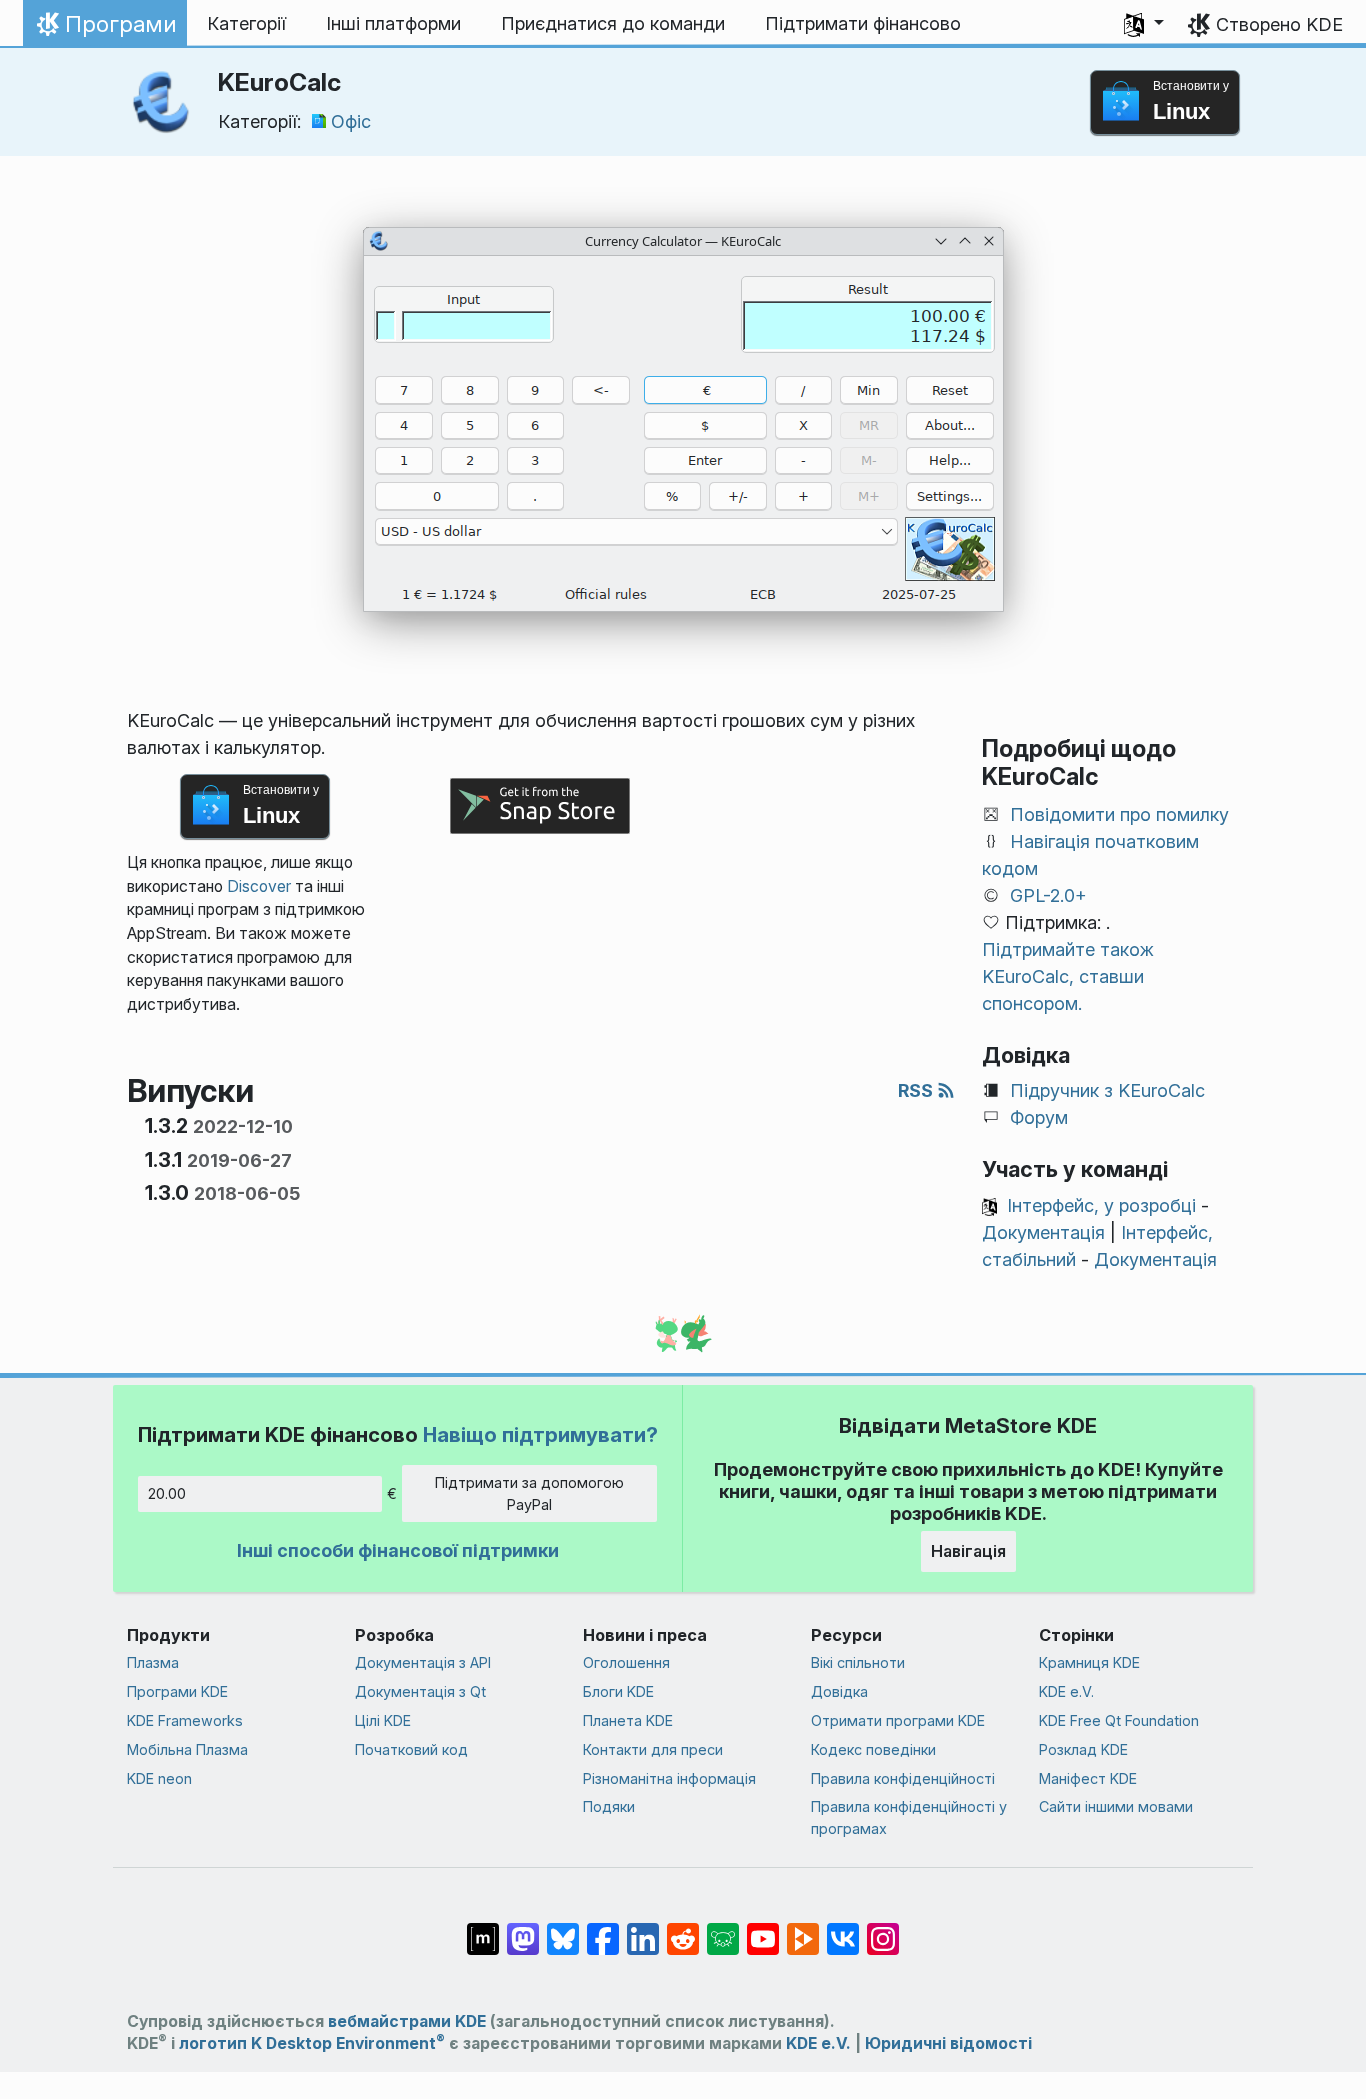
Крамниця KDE (1089, 1662)
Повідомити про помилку (1119, 814)
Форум (1039, 1117)
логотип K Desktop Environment (312, 2043)
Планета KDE (628, 1720)
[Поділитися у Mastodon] (523, 1929)
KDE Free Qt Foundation (1119, 1720)
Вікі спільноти (858, 1662)
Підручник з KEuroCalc (1107, 1090)
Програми (104, 29)
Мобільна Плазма (187, 1749)
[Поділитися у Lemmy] (723, 1929)
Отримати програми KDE (898, 1720)
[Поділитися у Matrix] (483, 1929)
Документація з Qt (420, 1691)
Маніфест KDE (1088, 1778)
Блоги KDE (618, 1691)
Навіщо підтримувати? (540, 1434)
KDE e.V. (1066, 1691)
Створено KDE (1279, 24)
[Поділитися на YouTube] (763, 1929)
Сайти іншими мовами (1116, 1806)
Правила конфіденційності (903, 1778)
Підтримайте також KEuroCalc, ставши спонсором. (1068, 976)
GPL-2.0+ (1048, 895)
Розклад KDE (1083, 1749)
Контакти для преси (653, 1749)
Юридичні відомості (948, 2043)
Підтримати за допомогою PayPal (529, 1493)
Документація (1043, 1232)
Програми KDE (177, 1691)
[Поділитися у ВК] (843, 1929)
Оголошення (626, 1662)
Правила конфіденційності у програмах (909, 1817)
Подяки (609, 1806)
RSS (917, 1090)
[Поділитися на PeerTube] (803, 1929)
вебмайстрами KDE (407, 2021)
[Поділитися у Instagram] (883, 1929)
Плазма (153, 1662)
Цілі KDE (383, 1720)
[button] (1144, 24)
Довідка (839, 1691)
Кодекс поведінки (873, 1749)
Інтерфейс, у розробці (1101, 1205)
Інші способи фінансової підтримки (398, 1550)
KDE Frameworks (185, 1720)
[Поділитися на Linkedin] (643, 1929)
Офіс (351, 121)
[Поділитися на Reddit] (683, 1929)
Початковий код (411, 1749)
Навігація (968, 1551)
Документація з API (423, 1662)
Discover (259, 886)
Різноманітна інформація (669, 1778)
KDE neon (159, 1778)
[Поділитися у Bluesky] (563, 1929)
